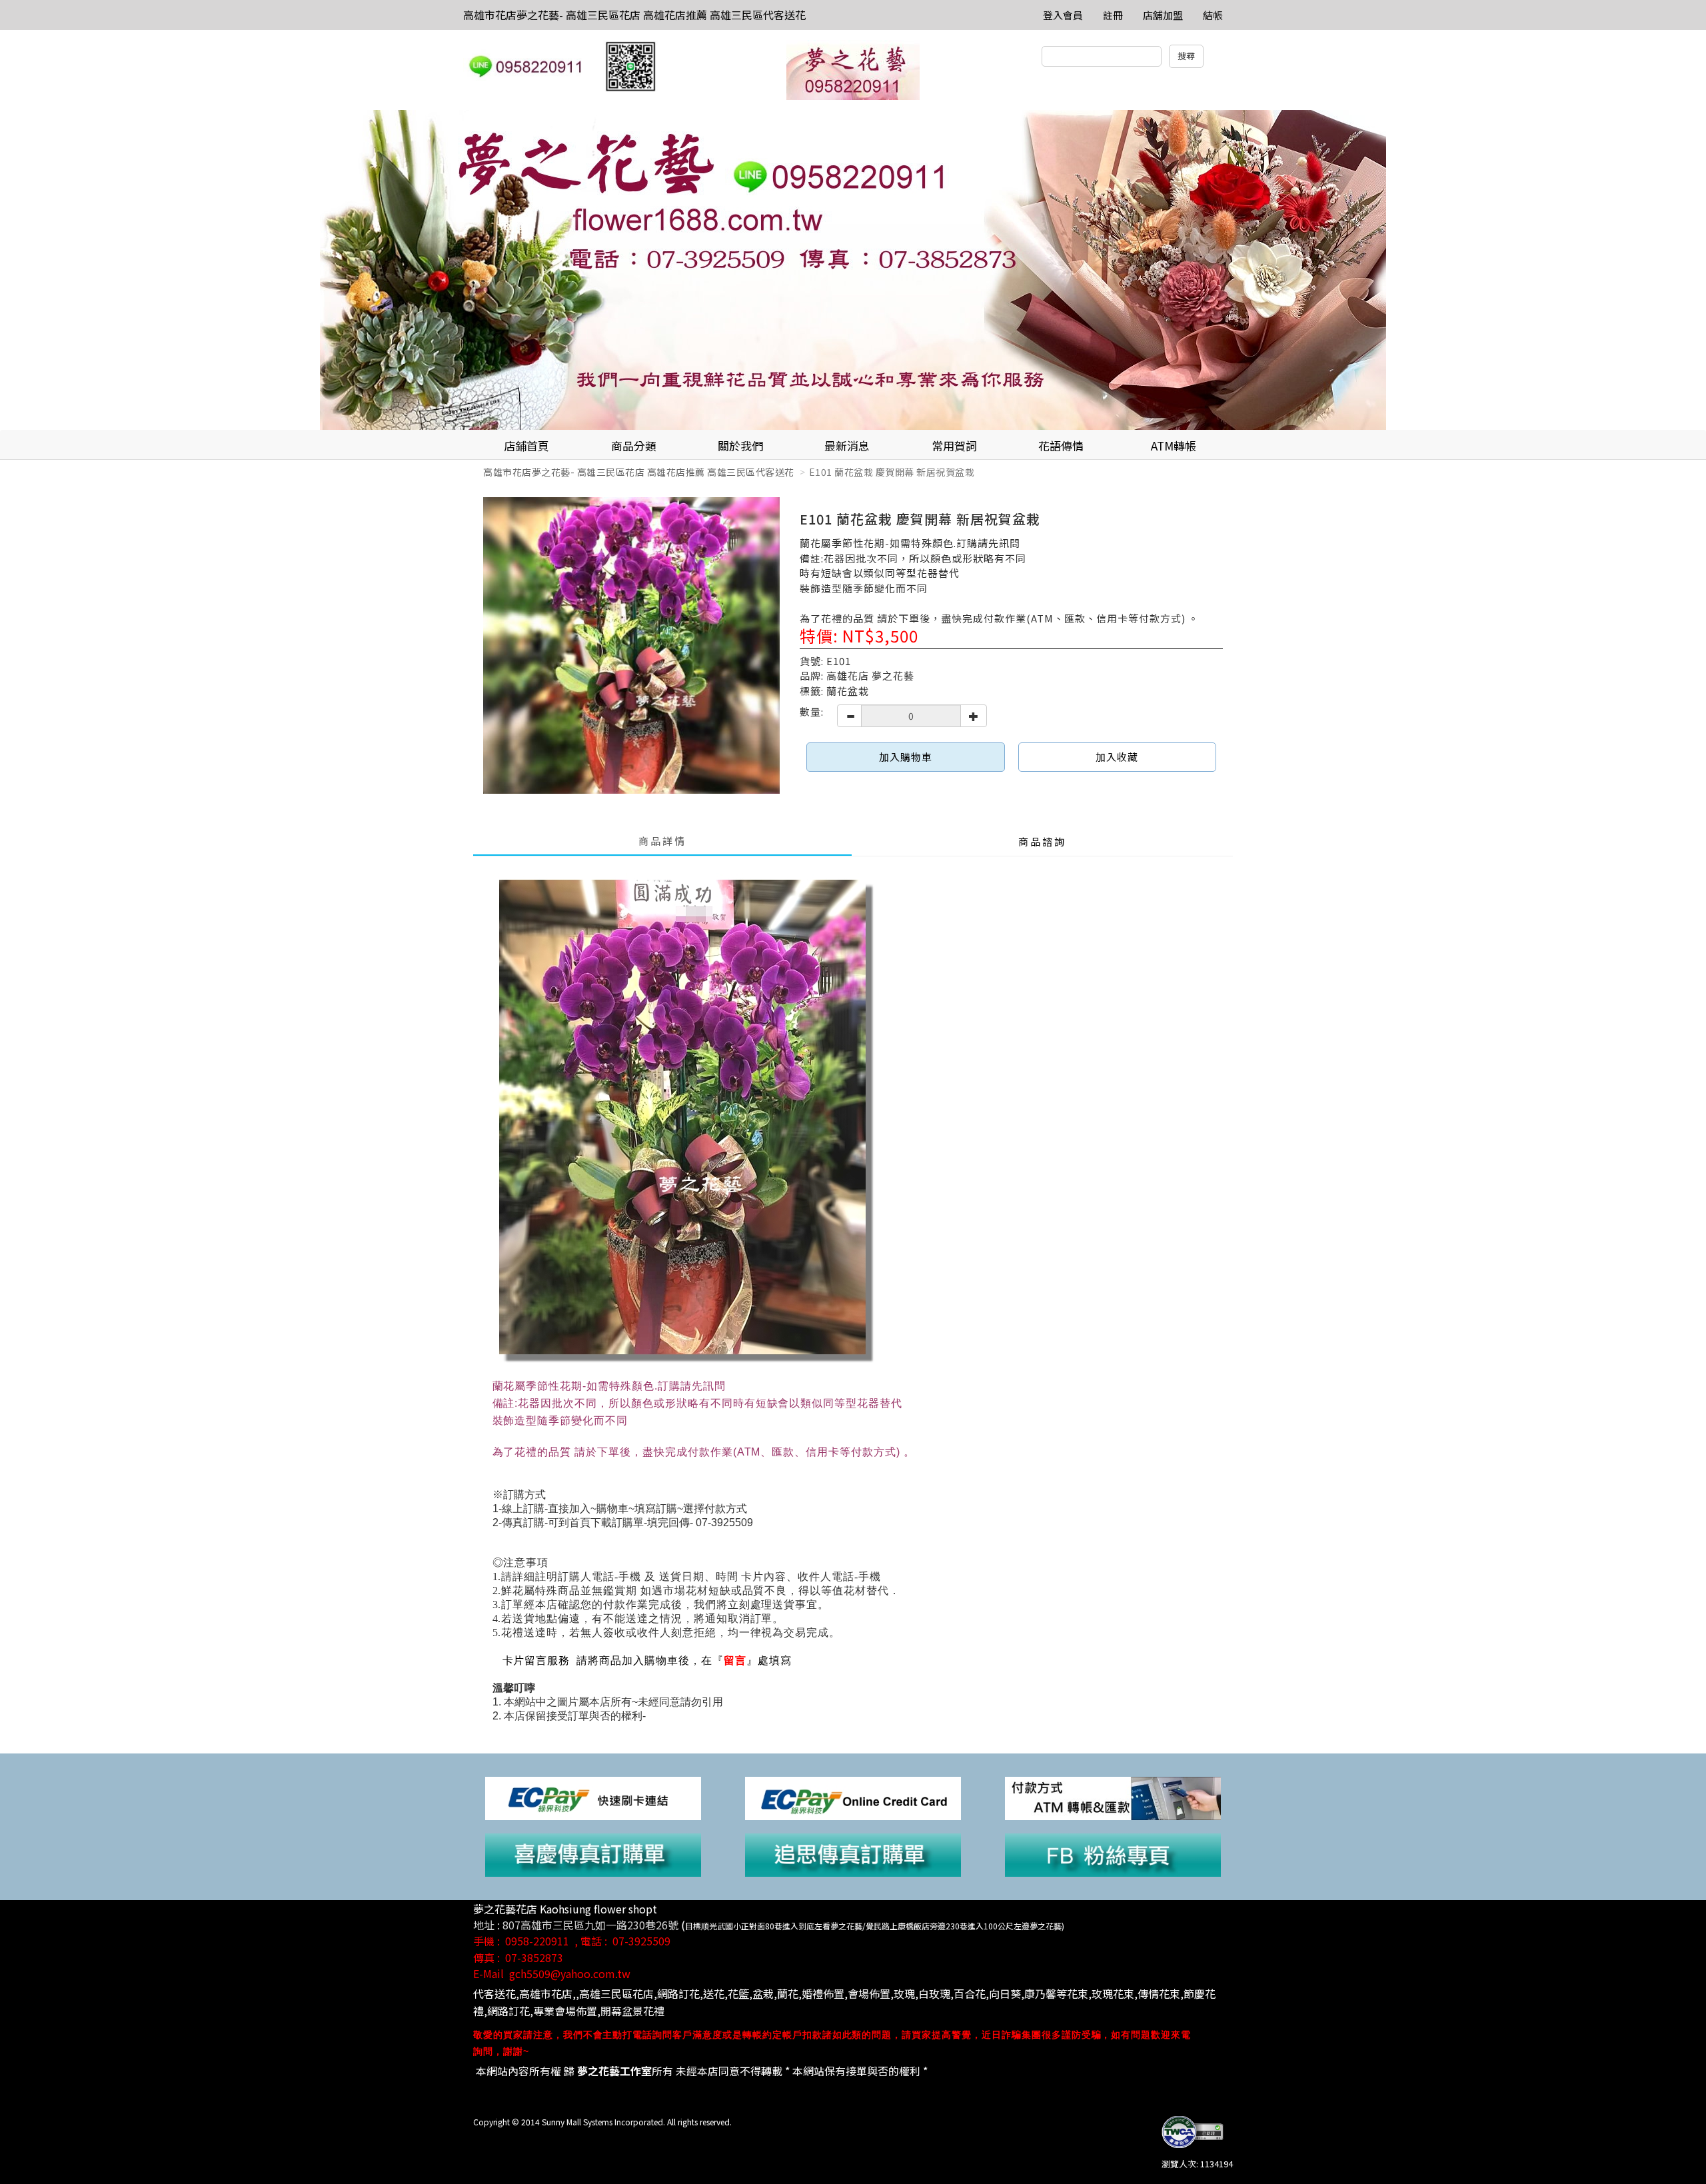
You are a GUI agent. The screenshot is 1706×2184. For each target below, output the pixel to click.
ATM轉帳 (1174, 446)
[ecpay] (593, 1797)
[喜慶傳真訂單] (593, 1854)
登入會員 (1063, 15)
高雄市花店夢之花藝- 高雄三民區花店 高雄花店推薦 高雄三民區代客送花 (634, 15)
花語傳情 (1061, 446)
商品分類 (634, 446)
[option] (853, 270)
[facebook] (1113, 1854)
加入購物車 (906, 757)
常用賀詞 (954, 446)
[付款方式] (1113, 1797)
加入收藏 (1117, 757)
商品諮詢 (1042, 841)
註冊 (1113, 15)
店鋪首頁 (526, 446)
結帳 (1213, 15)
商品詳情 (662, 841)
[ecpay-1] (853, 1797)
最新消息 (847, 446)
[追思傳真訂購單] (853, 1854)
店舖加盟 (1163, 15)
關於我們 (740, 446)
